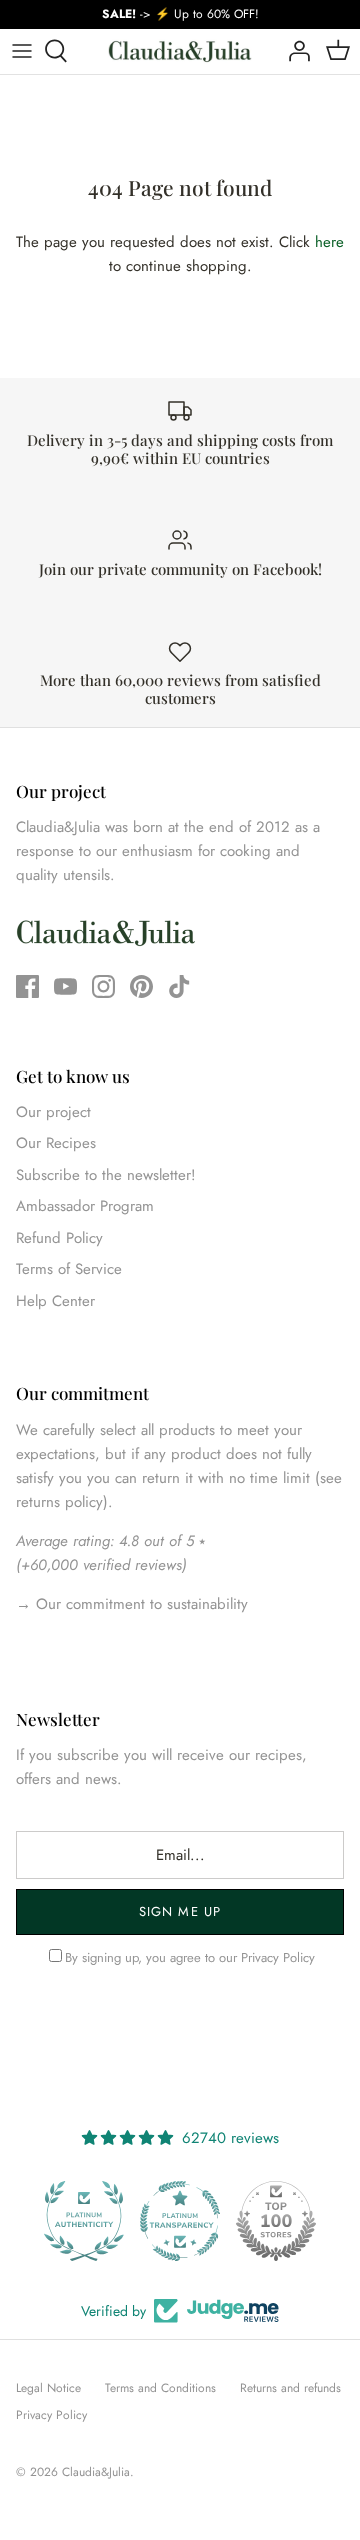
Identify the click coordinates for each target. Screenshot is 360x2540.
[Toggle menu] (22, 51)
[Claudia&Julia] (180, 51)
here (329, 242)
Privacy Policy (278, 1957)
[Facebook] (27, 986)
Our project (53, 1112)
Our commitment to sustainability (139, 1604)
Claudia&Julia (96, 2472)
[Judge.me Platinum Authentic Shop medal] (84, 2221)
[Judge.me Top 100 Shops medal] (276, 2221)
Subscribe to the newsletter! (106, 1175)
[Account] (294, 51)
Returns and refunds (290, 2388)
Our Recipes (56, 1143)
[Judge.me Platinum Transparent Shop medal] (180, 2221)
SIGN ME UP (179, 1911)
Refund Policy (59, 1238)
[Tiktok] (179, 986)
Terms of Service (69, 1269)
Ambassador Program (85, 1206)
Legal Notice (48, 2388)
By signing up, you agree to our (190, 1957)
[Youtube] (65, 986)
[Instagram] (103, 986)
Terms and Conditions (160, 2388)
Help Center (55, 1301)
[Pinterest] (141, 986)
